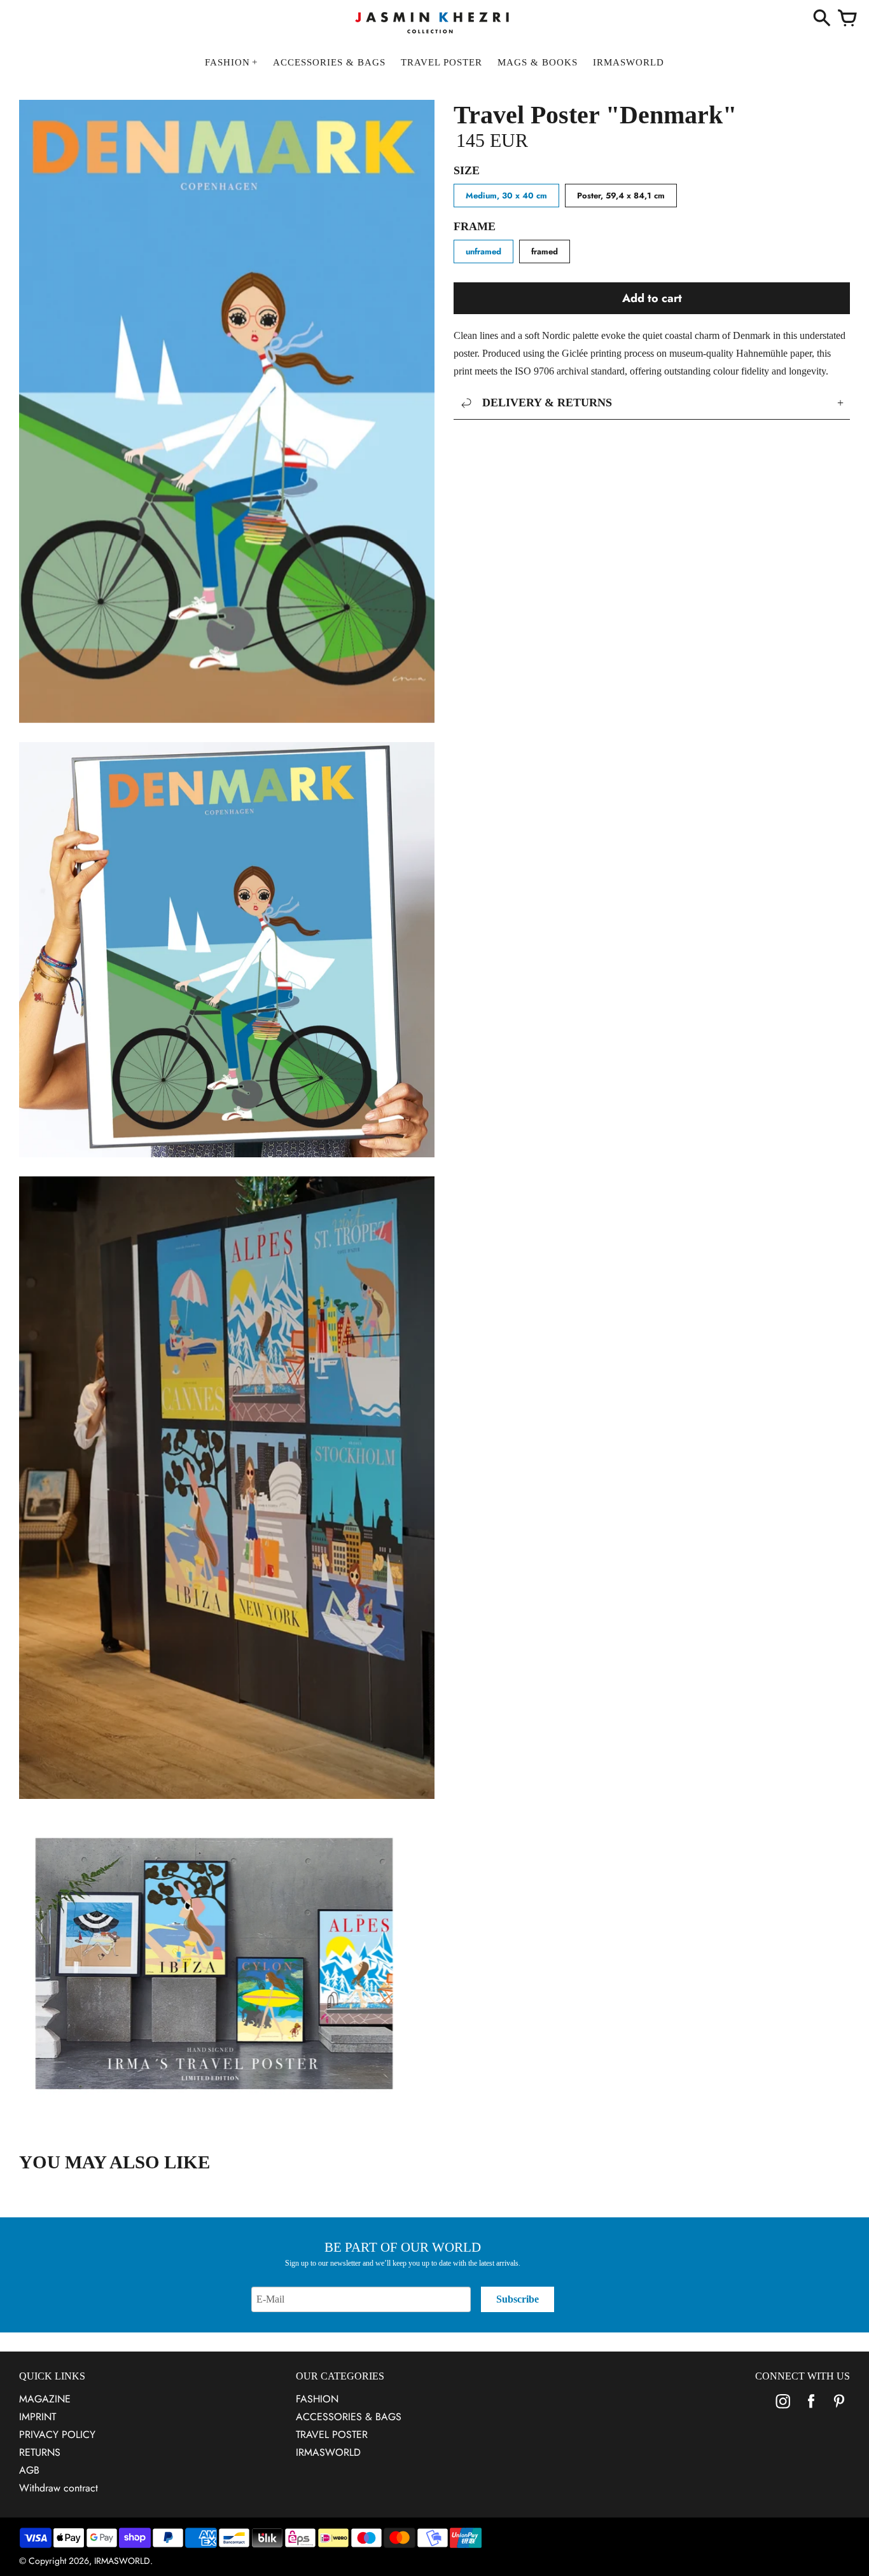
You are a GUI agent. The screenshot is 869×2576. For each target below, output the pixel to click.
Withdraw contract (59, 2488)
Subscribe (518, 2299)
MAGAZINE (45, 2399)
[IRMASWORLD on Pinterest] (839, 2410)
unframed (483, 251)
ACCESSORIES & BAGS (349, 2417)
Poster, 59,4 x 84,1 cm (621, 196)
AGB (29, 2470)
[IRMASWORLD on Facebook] (811, 2410)
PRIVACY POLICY (57, 2435)
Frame (475, 226)
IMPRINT (38, 2417)
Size (467, 170)
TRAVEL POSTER (332, 2435)
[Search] (822, 19)
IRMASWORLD (328, 2452)
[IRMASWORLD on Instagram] (783, 2410)
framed (545, 251)
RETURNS (40, 2452)
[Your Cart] (847, 19)
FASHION (317, 2399)
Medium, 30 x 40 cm (506, 196)
